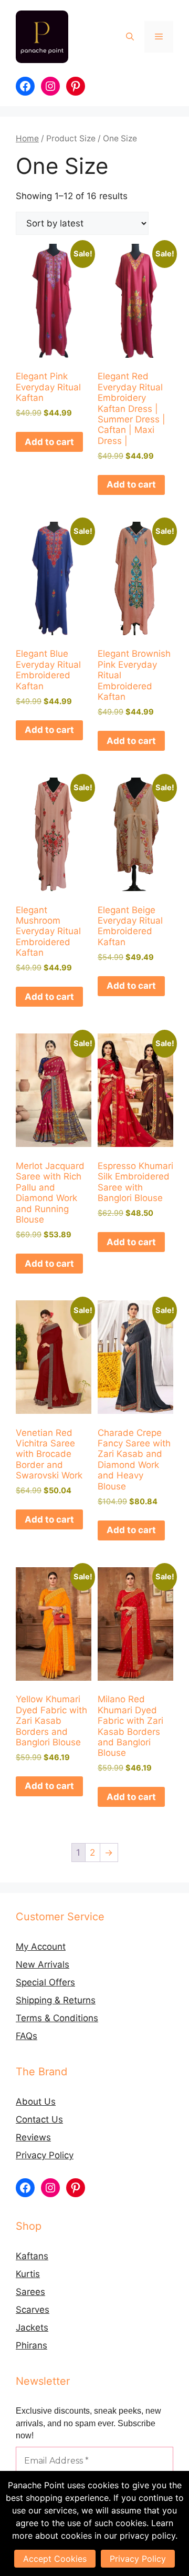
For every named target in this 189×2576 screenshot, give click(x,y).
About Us (36, 2102)
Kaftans (32, 2256)
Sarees (30, 2292)
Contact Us (39, 2119)
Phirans (31, 2345)
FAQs (27, 2036)
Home (27, 138)
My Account (41, 1947)
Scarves (33, 2310)
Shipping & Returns (56, 2000)
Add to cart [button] (49, 442)
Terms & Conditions (57, 2018)
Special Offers (45, 1982)
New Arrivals (43, 1964)
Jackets (32, 2327)
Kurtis (28, 2274)
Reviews (33, 2137)
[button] (130, 37)
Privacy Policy (45, 2155)
